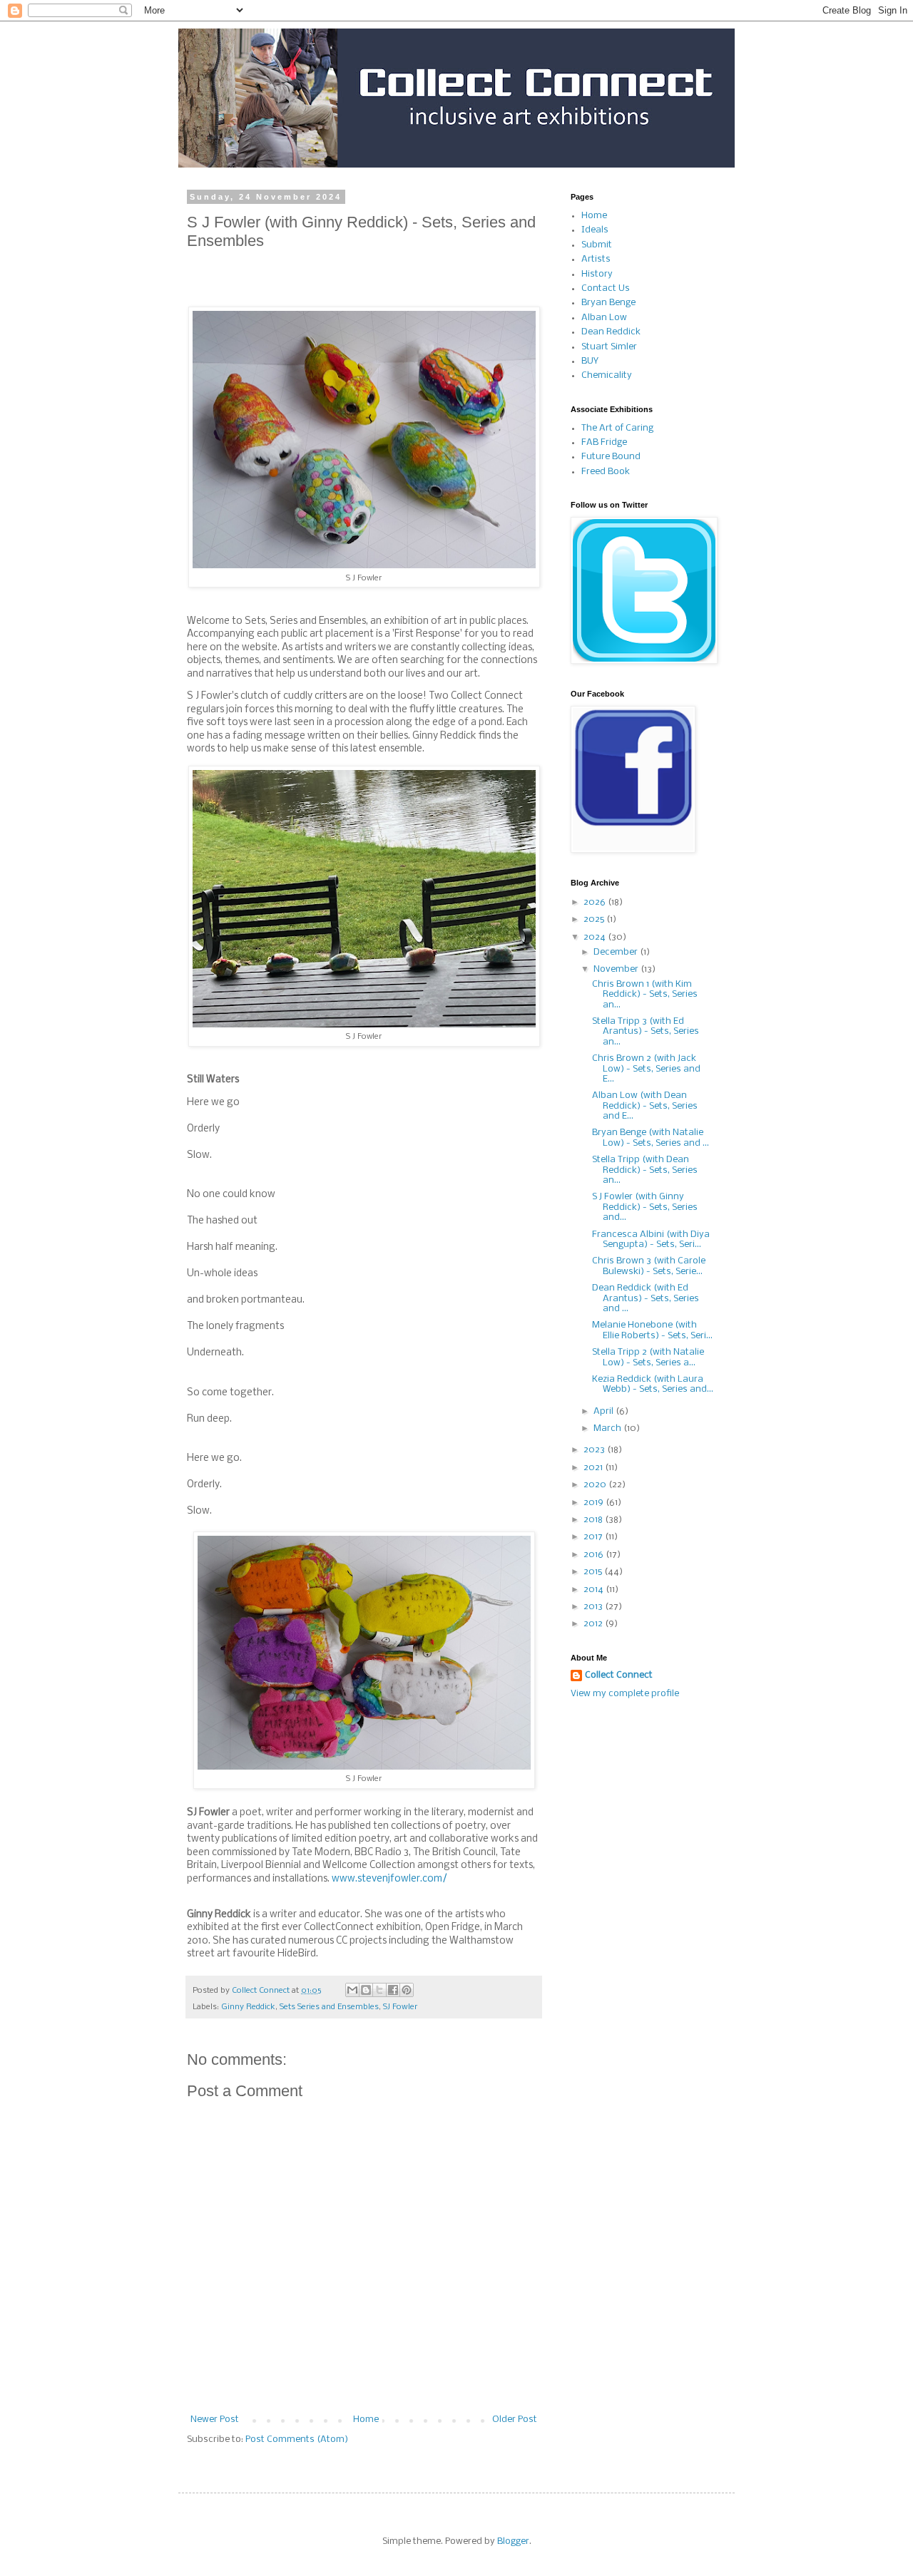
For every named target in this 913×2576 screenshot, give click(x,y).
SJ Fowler (400, 2007)
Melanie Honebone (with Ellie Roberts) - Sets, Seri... (652, 1330)
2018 (594, 1520)
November (617, 969)
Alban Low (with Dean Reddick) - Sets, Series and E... (645, 1106)
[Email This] (352, 1990)
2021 (594, 1468)
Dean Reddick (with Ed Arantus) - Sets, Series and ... (646, 1298)
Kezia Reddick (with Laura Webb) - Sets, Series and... (653, 1384)
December (617, 952)
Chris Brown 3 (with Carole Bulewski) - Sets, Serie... (649, 1266)
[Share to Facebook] (393, 1990)
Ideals (595, 230)
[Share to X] (379, 1990)
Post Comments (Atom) (297, 2439)
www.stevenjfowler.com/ (389, 1879)
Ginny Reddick (248, 2007)
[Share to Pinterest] (407, 1990)
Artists (596, 259)
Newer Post (215, 2420)
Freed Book (606, 472)
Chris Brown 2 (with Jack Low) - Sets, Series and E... (646, 1069)
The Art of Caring (617, 428)
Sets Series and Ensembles (329, 2007)
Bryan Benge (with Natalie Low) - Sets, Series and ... (651, 1138)
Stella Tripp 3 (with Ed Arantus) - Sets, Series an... (646, 1032)
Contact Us (606, 288)
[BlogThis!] (366, 1990)
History (597, 274)
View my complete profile (625, 1694)
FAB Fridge (604, 442)
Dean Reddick (611, 332)
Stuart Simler (609, 347)
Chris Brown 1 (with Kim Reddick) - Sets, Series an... (645, 995)
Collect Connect (619, 1675)
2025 (595, 919)
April (605, 1411)
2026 (596, 902)
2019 (595, 1503)
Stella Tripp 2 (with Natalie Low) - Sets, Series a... (648, 1357)
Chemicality (607, 375)
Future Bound (611, 457)
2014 (595, 1590)
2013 (594, 1607)
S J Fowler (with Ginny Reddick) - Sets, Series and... (645, 1207)
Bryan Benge (608, 303)
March (608, 1428)
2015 (594, 1572)
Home (366, 2420)
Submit (597, 245)
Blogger (513, 2541)
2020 (596, 1485)
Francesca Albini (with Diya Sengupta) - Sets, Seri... (651, 1240)
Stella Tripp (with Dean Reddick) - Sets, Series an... (645, 1170)
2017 (594, 1537)
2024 (596, 937)
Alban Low (604, 318)
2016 (595, 1555)
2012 (594, 1624)
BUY (590, 361)
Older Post (515, 2420)
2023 (595, 1450)
